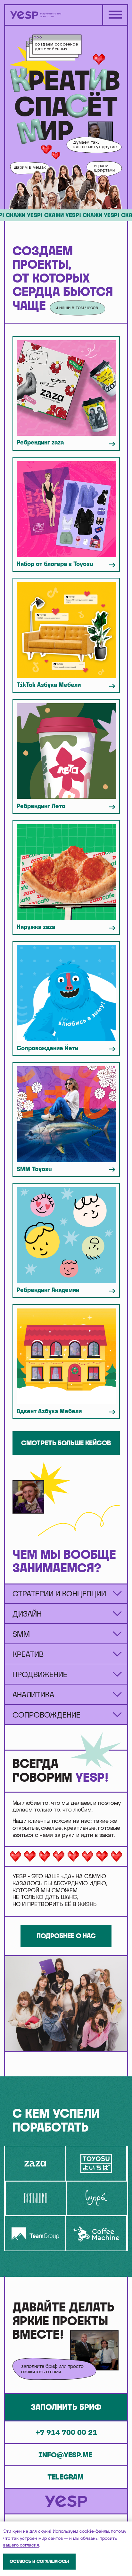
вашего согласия (21, 2545)
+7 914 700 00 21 (66, 2432)
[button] (66, 2407)
